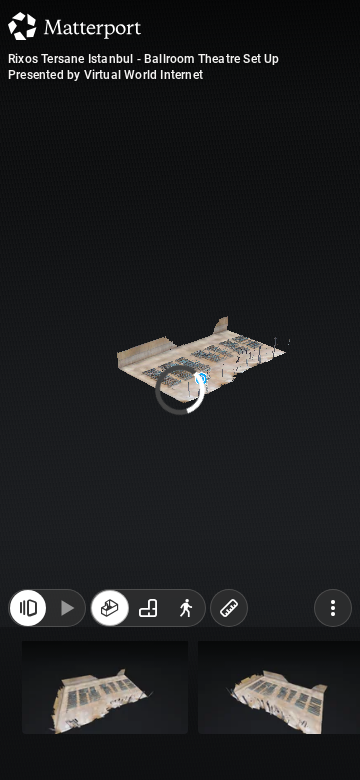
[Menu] (333, 738)
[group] (148, 738)
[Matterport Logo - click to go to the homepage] (74, 26)
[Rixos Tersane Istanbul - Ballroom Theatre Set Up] (180, 390)
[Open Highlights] (28, 738)
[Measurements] (229, 738)
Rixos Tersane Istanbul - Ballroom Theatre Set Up (144, 59)
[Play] (66, 738)
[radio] (110, 738)
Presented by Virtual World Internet (105, 75)
